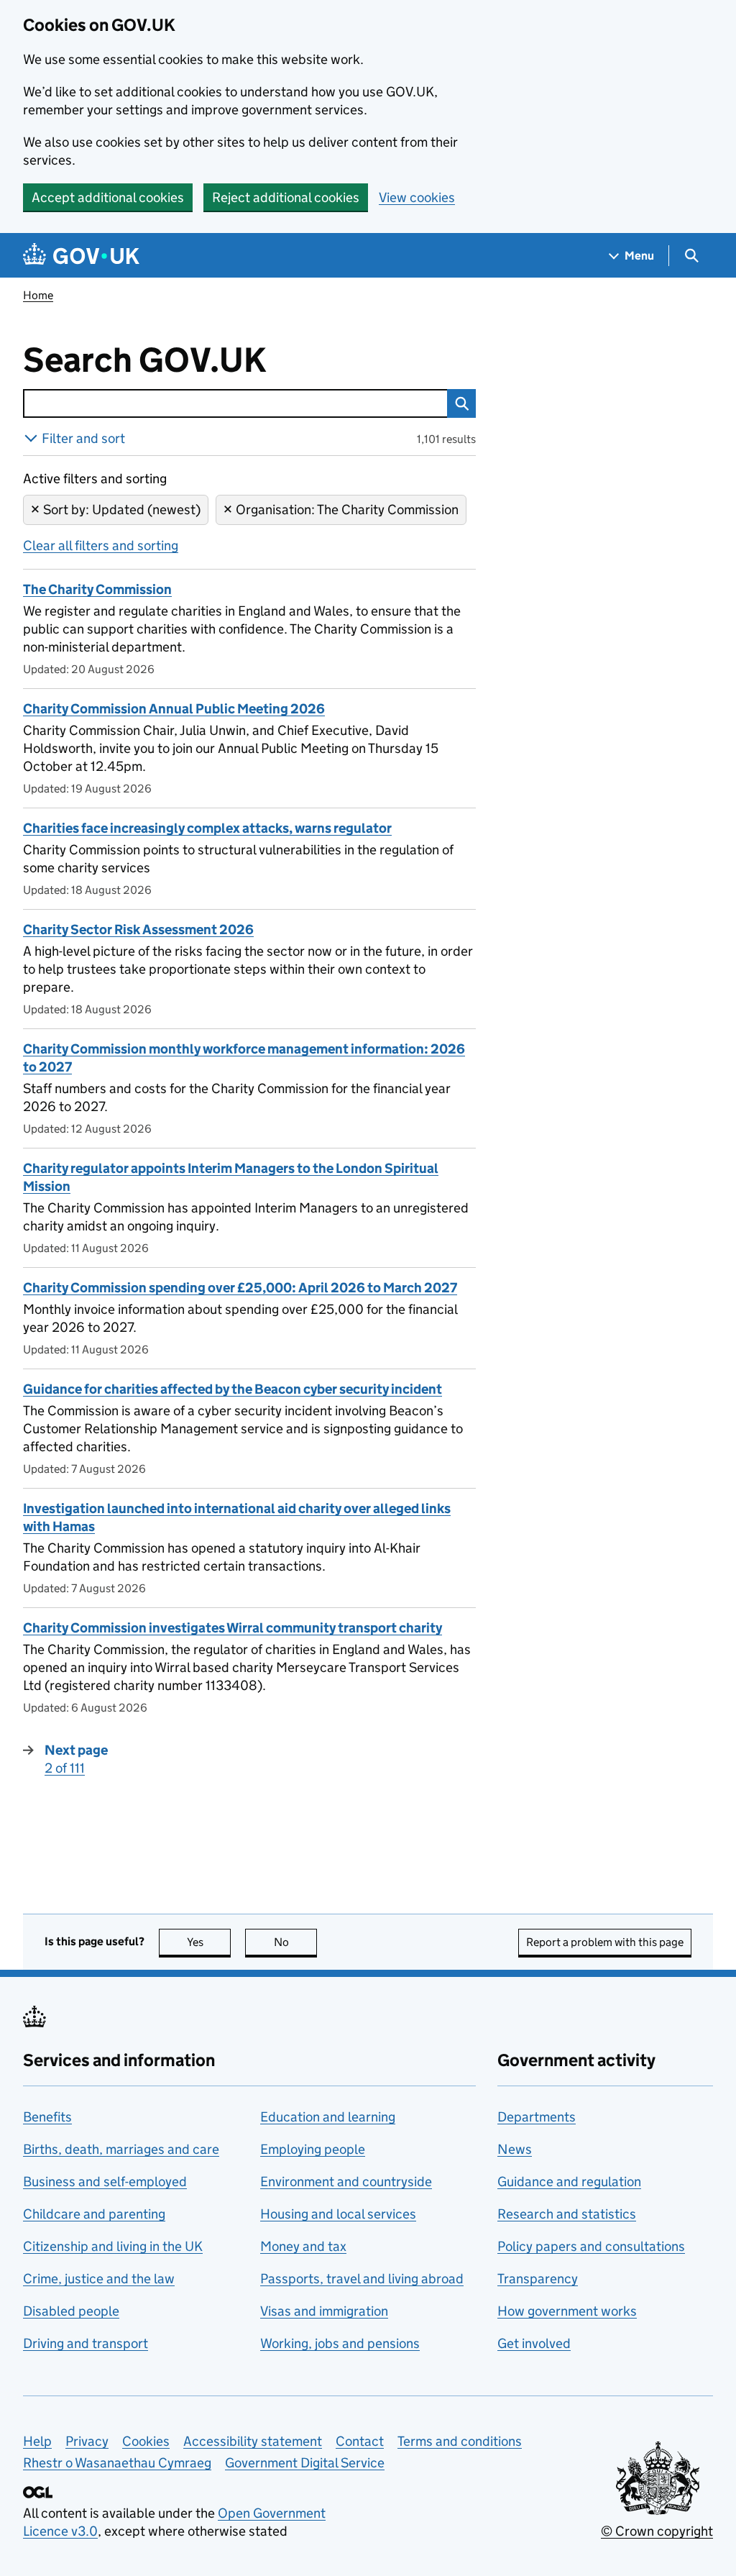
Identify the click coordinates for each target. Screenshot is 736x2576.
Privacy (87, 2441)
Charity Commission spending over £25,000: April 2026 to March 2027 (240, 1288)
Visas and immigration (324, 2311)
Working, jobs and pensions (340, 2343)
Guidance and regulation (569, 2182)
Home (38, 295)
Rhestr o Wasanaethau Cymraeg (117, 2463)
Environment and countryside (346, 2182)
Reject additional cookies (286, 197)
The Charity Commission (97, 589)
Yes (209, 1942)
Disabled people (71, 2311)
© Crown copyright (657, 2531)
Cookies (146, 2441)
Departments (537, 2117)
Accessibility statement (253, 2441)
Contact (360, 2441)
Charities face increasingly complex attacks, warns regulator (207, 828)
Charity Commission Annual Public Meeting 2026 (174, 709)
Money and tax (303, 2246)
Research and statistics (567, 2214)
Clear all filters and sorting (101, 545)
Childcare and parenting (94, 2214)
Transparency (538, 2279)
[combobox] (235, 403)
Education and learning (328, 2117)
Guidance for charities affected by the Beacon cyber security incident (233, 1389)
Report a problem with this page (605, 1942)
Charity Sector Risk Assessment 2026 (138, 930)
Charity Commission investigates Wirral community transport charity (233, 1628)
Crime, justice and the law (99, 2279)
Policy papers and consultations (591, 2246)
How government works (567, 2311)
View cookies (417, 197)
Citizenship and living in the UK (113, 2246)
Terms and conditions (460, 2441)
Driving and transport (86, 2343)
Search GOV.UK (192, 360)
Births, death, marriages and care (121, 2149)
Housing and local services (338, 2214)
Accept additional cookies (108, 197)
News (515, 2149)
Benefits (47, 2117)
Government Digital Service (305, 2463)
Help (37, 2441)
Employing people (313, 2149)
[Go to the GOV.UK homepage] (81, 256)
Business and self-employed (105, 2182)
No (295, 1942)
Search (461, 403)
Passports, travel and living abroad (362, 2279)
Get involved (534, 2343)
